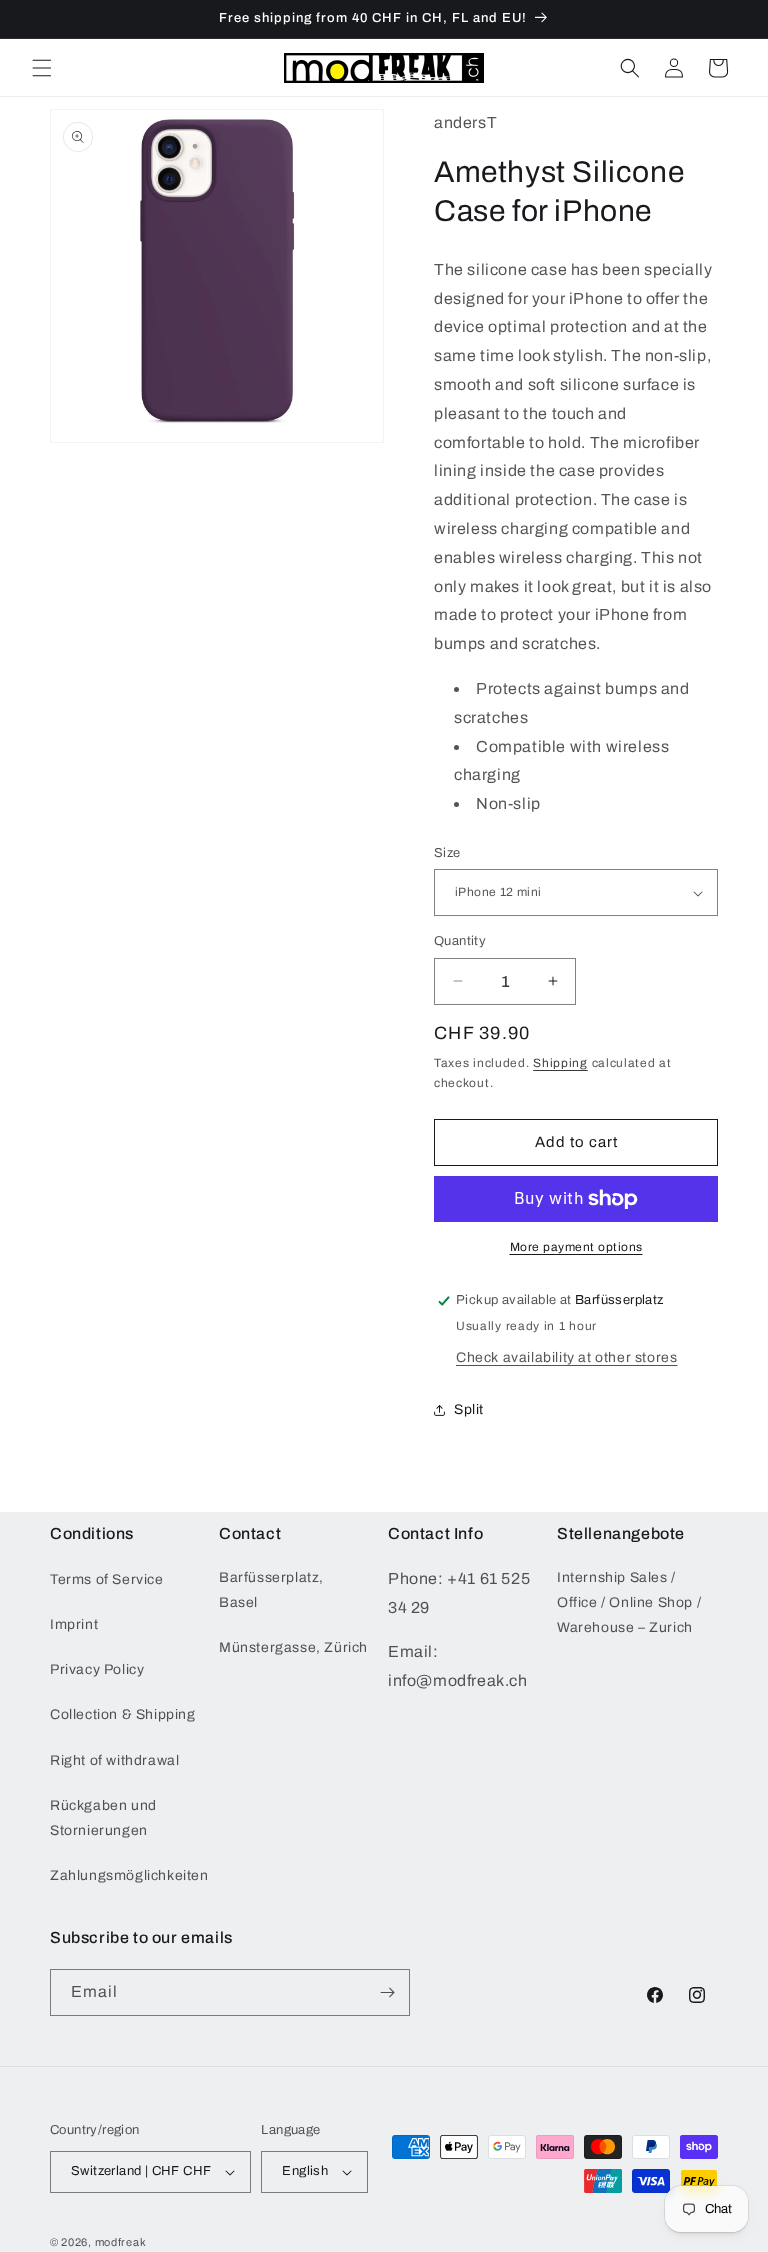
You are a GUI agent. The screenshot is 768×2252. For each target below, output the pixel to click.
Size (447, 853)
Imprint (74, 1624)
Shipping (560, 1063)
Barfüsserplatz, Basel (271, 1590)
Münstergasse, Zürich (293, 1647)
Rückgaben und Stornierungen (103, 1818)
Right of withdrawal (114, 1760)
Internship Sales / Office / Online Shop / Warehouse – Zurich (629, 1602)
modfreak (121, 2242)
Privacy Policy (97, 1669)
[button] (42, 68)
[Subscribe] (387, 1992)
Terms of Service (107, 1579)
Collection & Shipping (123, 1714)
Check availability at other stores (566, 1357)
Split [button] (469, 1409)
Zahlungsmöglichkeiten (129, 1875)
